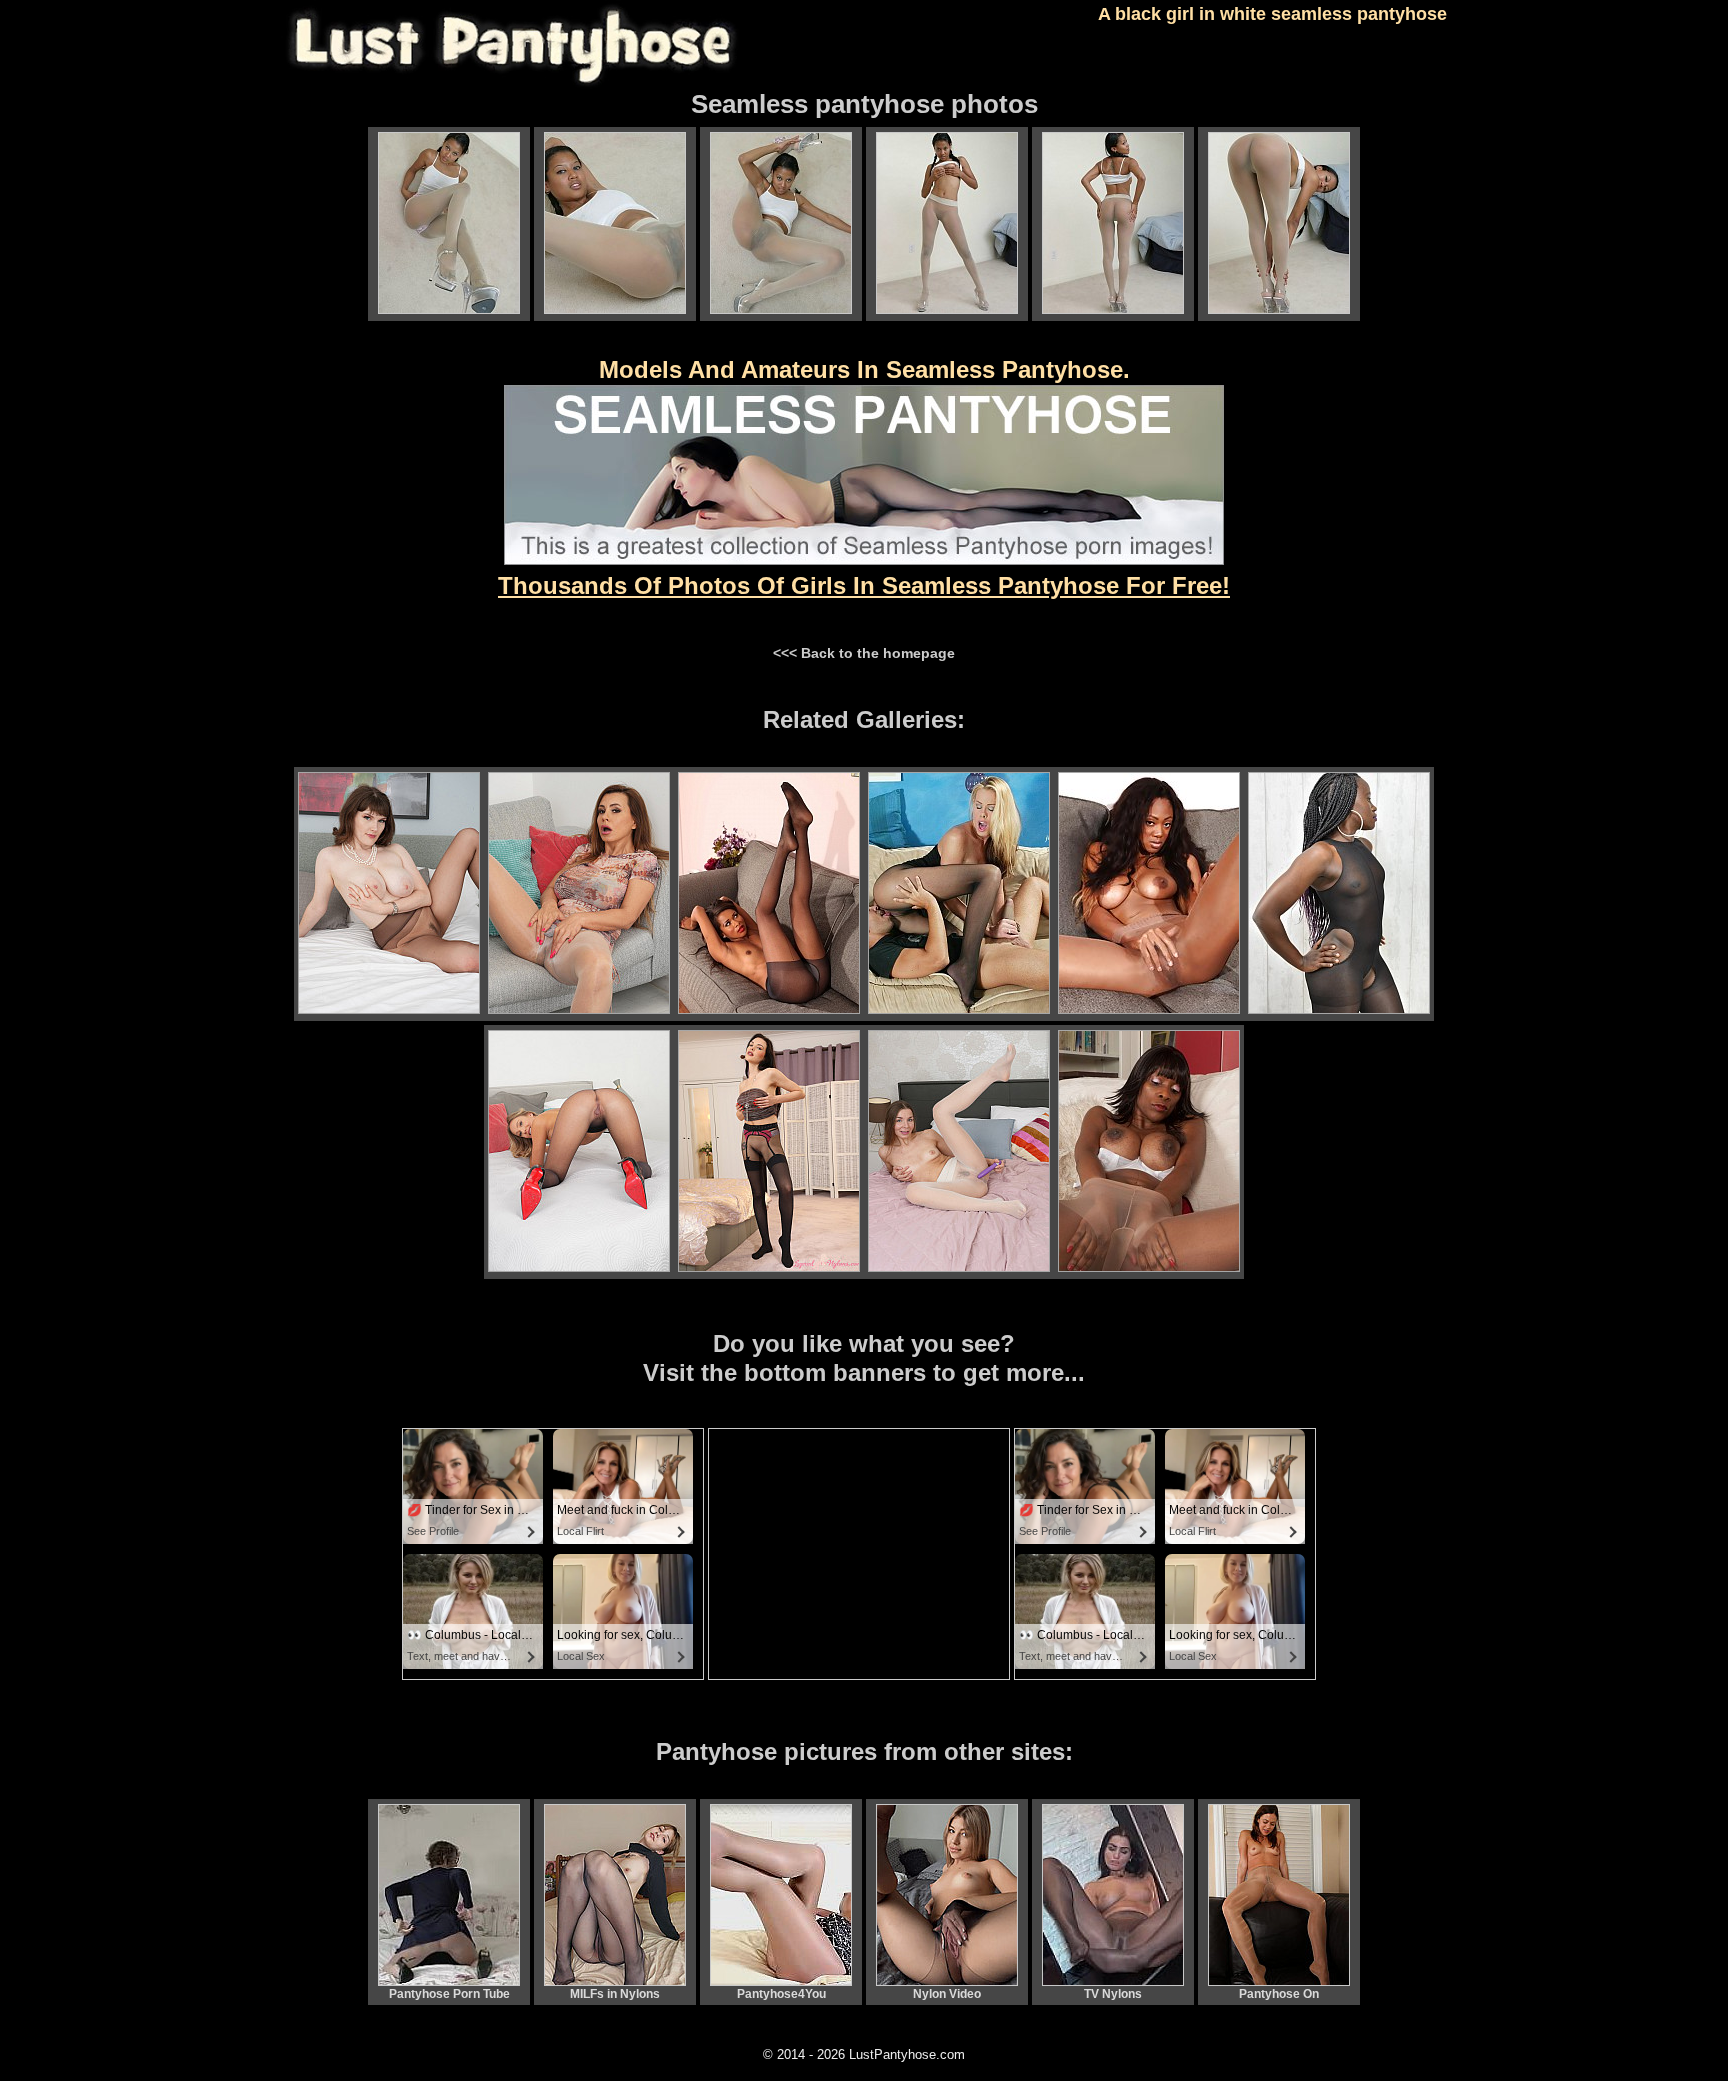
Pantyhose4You (781, 1994)
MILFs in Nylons (615, 1994)
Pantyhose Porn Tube (449, 1994)
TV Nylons (1113, 1994)
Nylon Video (947, 1994)
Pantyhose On (1279, 1994)
